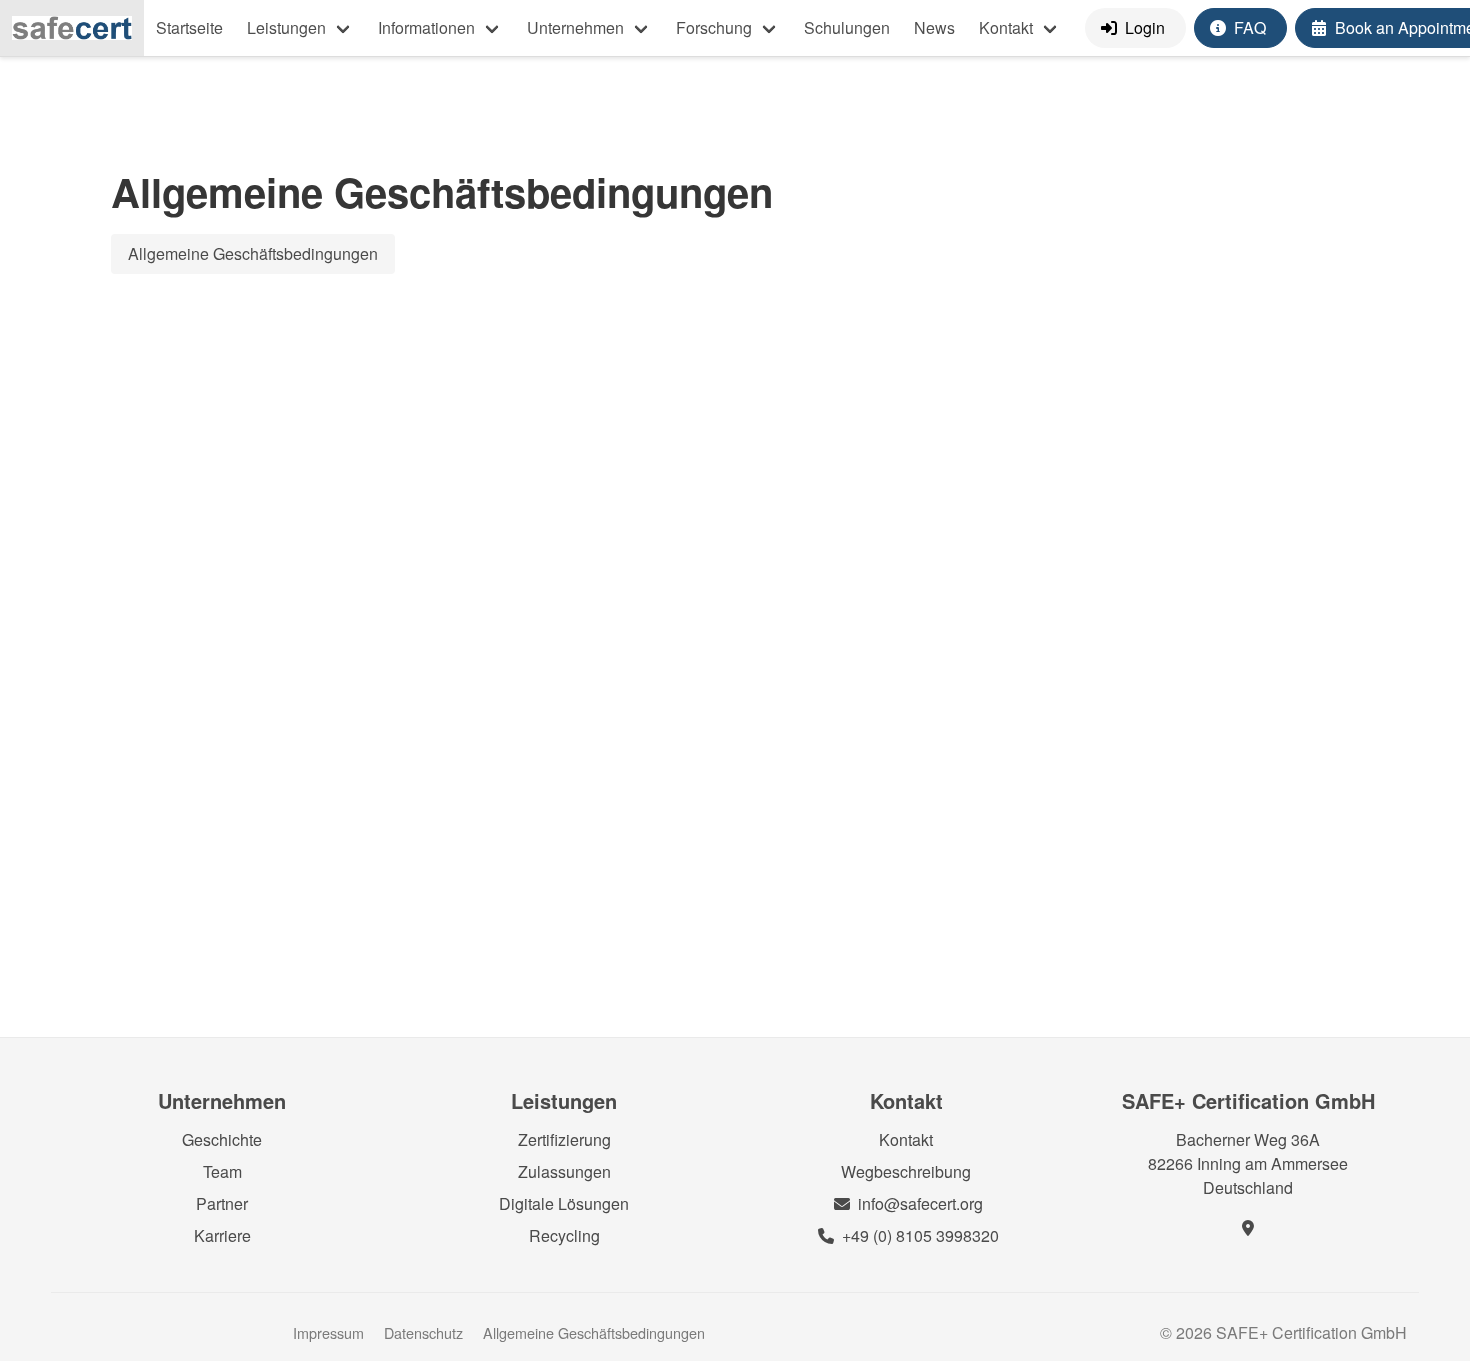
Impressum (330, 1332)
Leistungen (286, 27)
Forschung (714, 27)
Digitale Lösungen (564, 1203)
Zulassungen (564, 1171)
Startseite (189, 27)
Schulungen (847, 27)
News (934, 27)
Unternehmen (575, 27)
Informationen (426, 27)
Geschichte (222, 1139)
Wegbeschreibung (906, 1171)
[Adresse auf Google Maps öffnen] (1248, 1228)
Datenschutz (425, 1332)
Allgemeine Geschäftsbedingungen (253, 253)
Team (222, 1171)
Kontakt (1006, 27)
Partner (222, 1203)
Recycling (564, 1235)
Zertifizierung (564, 1139)
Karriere (222, 1235)
